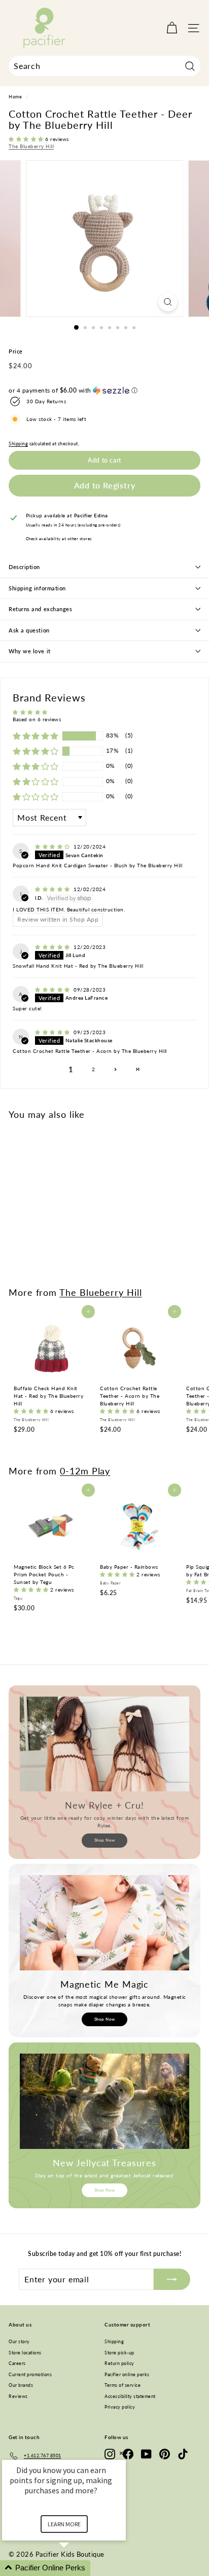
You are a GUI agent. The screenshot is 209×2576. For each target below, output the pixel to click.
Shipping (18, 444)
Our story (19, 2341)
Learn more (64, 2524)
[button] (27, 139)
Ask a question (29, 630)
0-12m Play (85, 1471)
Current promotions (30, 2374)
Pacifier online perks (127, 2374)
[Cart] (172, 28)
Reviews (18, 2396)
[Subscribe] (172, 2279)
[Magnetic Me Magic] (104, 1923)
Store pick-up (119, 2353)
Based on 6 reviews (37, 719)
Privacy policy (120, 2407)
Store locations (25, 2353)
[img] (53, 846)
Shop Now (105, 1840)
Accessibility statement (130, 2396)
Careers (17, 2363)
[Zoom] (168, 302)
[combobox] (104, 66)
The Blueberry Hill (31, 146)
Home (15, 97)
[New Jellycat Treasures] (104, 2101)
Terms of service (123, 2385)
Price (16, 351)
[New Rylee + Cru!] (104, 1744)
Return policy (119, 2363)
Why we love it (30, 651)
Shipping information (37, 588)
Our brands (21, 2385)
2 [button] (94, 1069)
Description (24, 567)
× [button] (121, 2453)
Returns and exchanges (41, 609)
